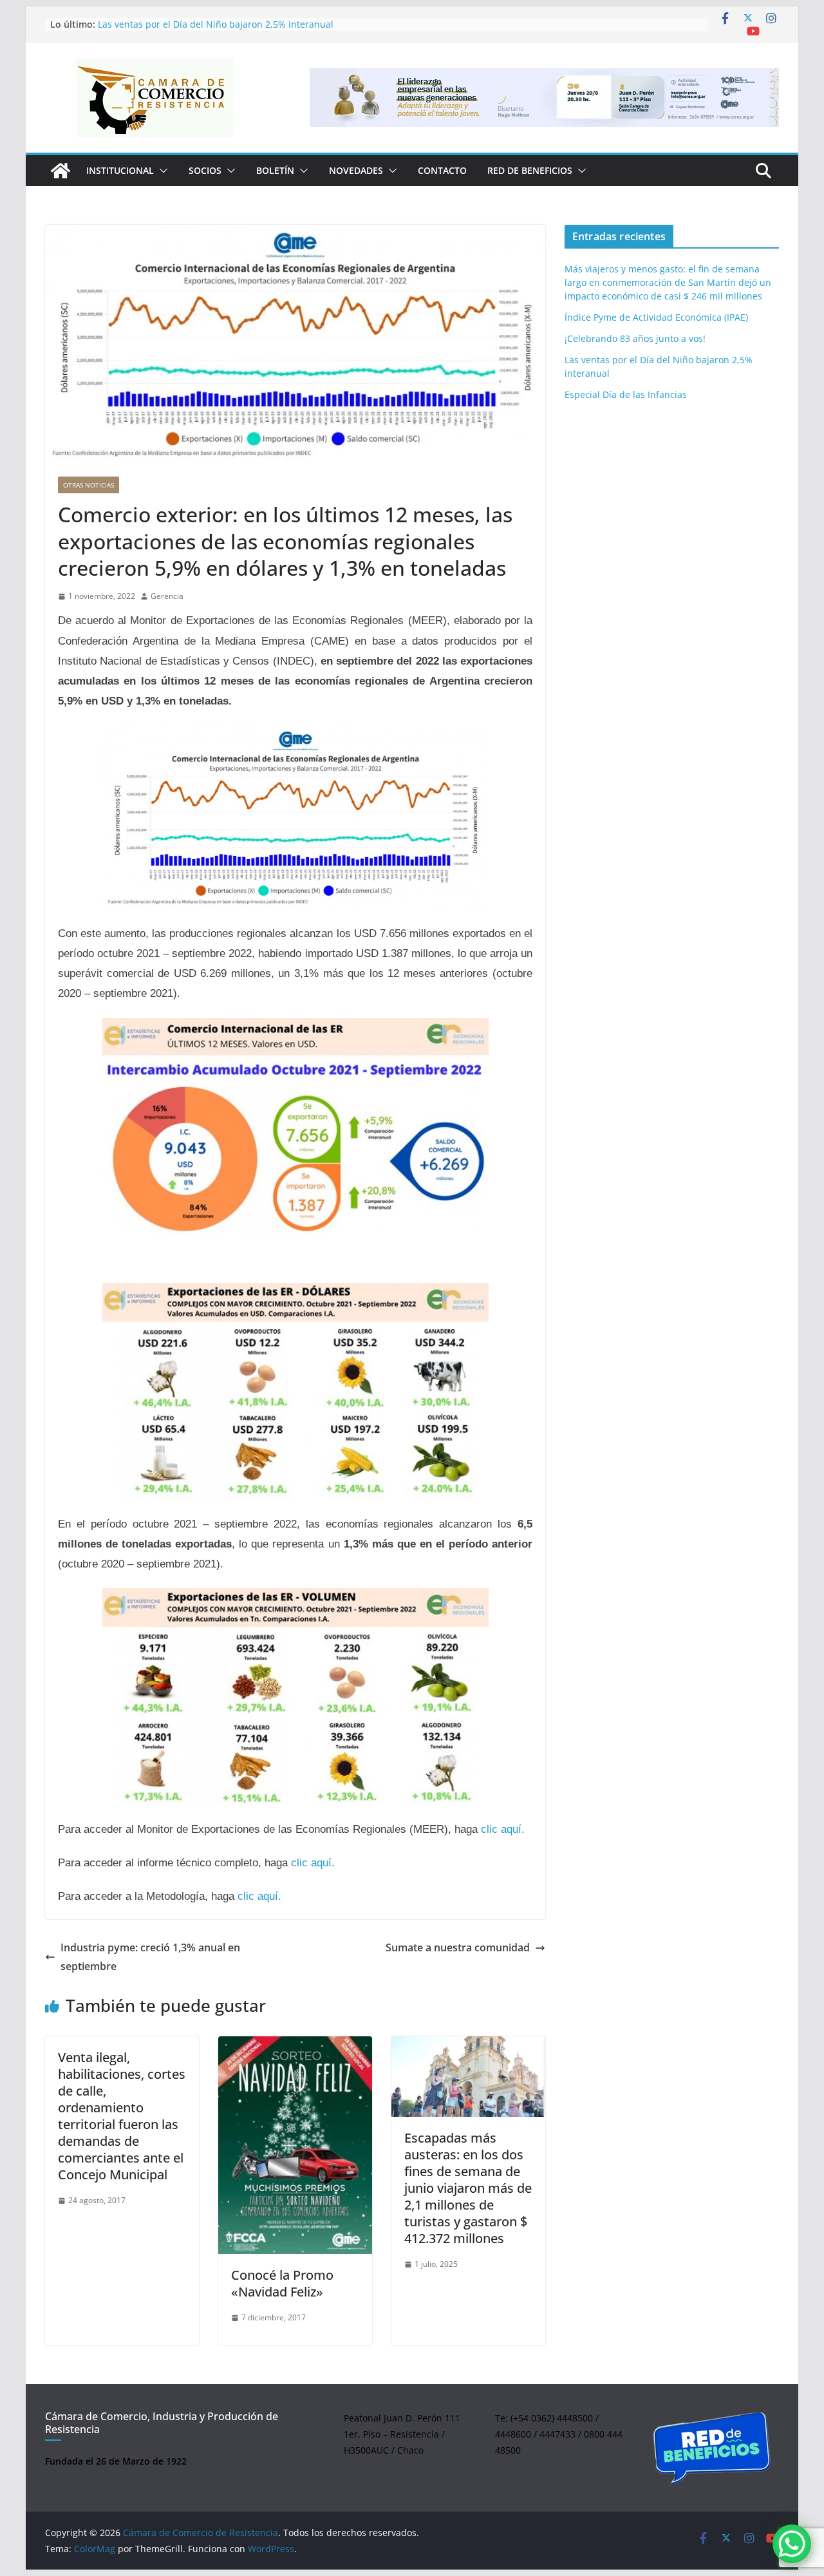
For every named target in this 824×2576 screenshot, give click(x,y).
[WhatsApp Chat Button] (792, 2544)
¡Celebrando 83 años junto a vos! (635, 338)
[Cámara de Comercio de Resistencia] (61, 171)
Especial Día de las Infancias (626, 394)
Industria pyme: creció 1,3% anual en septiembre (150, 1957)
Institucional (120, 170)
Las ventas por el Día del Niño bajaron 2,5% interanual (216, 25)
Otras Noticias (89, 485)
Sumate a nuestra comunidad (458, 1947)
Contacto (442, 170)
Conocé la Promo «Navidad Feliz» (282, 2283)
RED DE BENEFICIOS (530, 170)
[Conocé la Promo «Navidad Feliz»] (295, 2145)
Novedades (356, 170)
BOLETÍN (275, 170)
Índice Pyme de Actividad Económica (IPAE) (656, 317)
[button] (161, 171)
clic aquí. (503, 1829)
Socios (205, 170)
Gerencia (167, 596)
